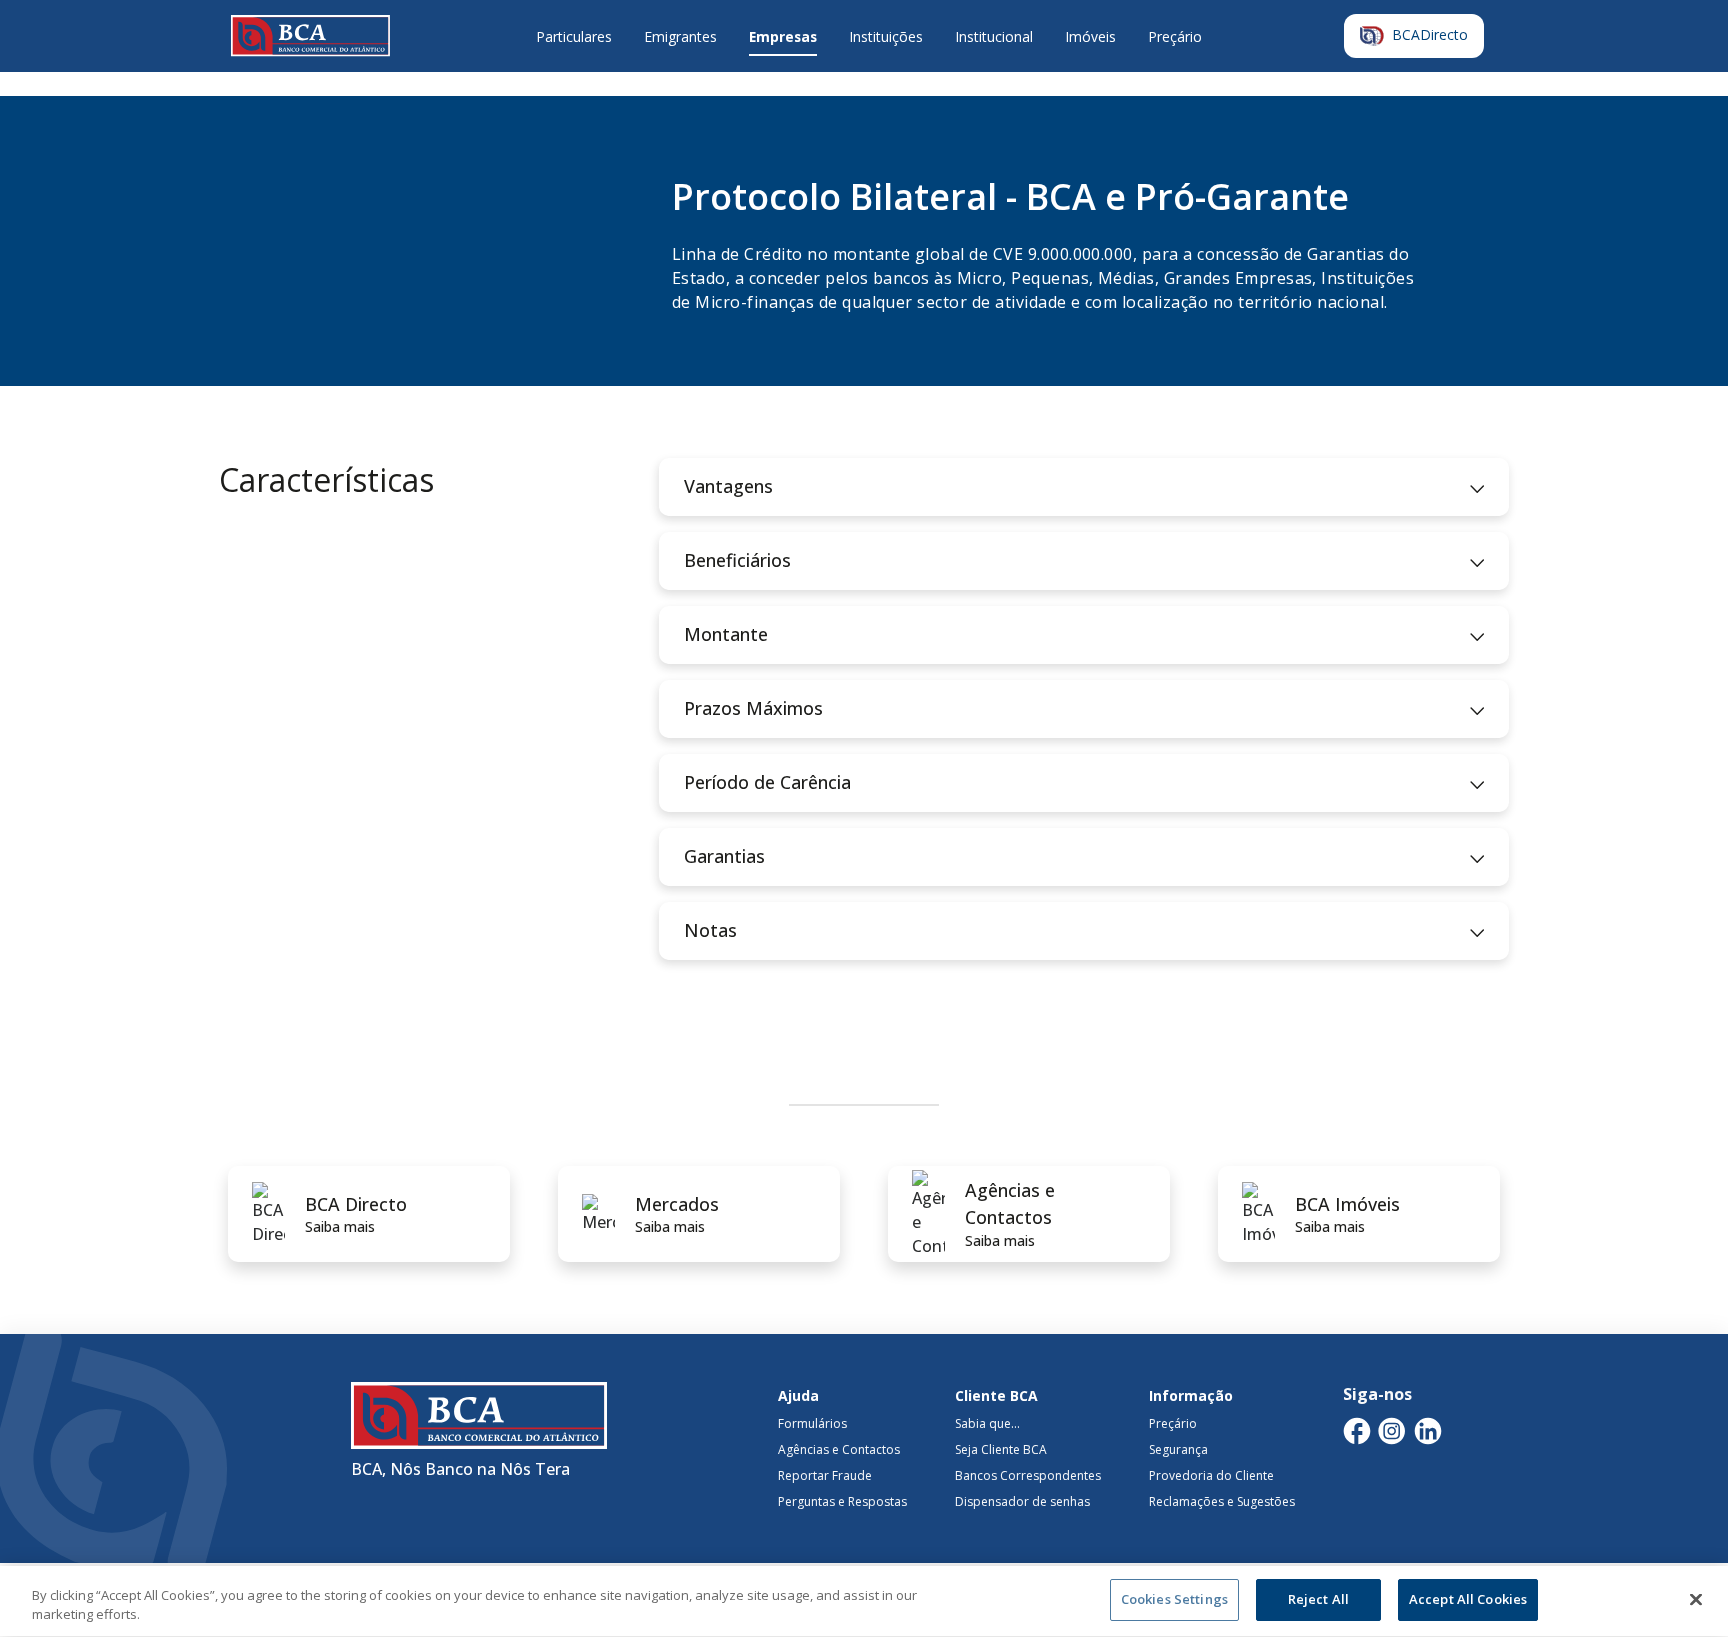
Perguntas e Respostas (842, 1501)
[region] (864, 1601)
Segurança (1178, 1449)
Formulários (812, 1423)
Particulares (574, 36)
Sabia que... (987, 1423)
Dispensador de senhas (1022, 1501)
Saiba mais (340, 1226)
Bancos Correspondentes (1028, 1475)
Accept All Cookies (1468, 1599)
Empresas (783, 36)
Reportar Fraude (825, 1475)
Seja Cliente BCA (1001, 1449)
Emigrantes (680, 36)
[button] (1084, 487)
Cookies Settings (1174, 1599)
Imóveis (1090, 36)
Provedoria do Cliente (1211, 1475)
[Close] (1696, 1599)
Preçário (1175, 36)
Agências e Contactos (839, 1449)
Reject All (1318, 1599)
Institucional (994, 36)
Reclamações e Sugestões (1222, 1501)
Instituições (886, 36)
